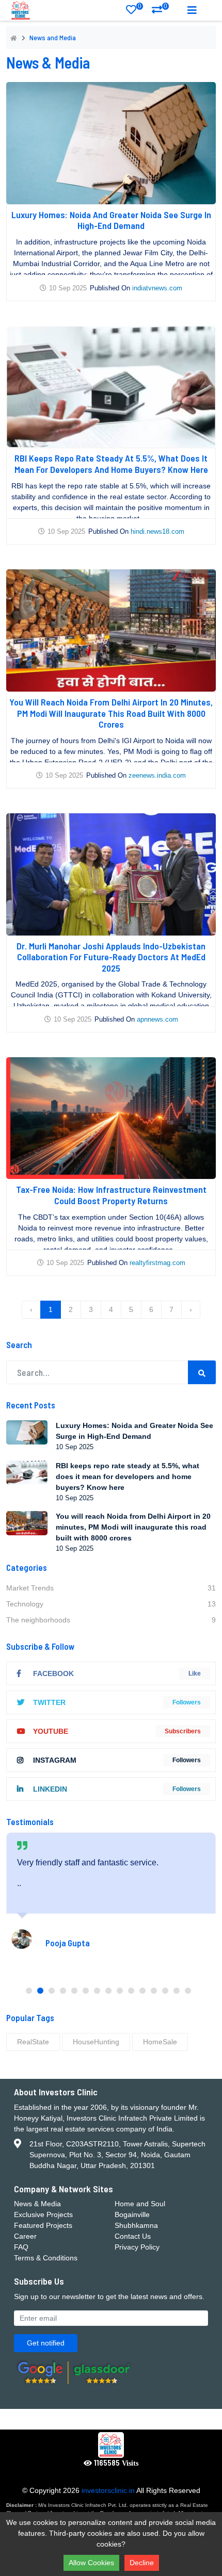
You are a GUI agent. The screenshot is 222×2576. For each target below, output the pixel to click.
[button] (29, 1991)
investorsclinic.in (108, 2490)
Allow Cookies (91, 2563)
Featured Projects (43, 2225)
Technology (111, 1604)
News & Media (37, 2204)
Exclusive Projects (43, 2214)
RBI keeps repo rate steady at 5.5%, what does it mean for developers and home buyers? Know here (111, 464)
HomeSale (160, 2042)
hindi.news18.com (157, 531)
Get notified (46, 2343)
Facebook (53, 1673)
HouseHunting (96, 2042)
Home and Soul (140, 2204)
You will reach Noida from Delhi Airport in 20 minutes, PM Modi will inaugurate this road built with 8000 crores (111, 713)
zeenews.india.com (157, 775)
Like (195, 1673)
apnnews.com (157, 1019)
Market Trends (111, 1588)
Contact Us (133, 2236)
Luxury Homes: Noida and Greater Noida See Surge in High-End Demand (111, 220)
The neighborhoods (111, 1620)
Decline (142, 2563)
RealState (33, 2042)
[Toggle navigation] (192, 10)
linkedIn (50, 1789)
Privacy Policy (137, 2247)
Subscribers (183, 1731)
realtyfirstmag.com (157, 1263)
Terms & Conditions (46, 2258)
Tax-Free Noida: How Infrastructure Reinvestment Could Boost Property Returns (111, 1195)
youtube (51, 1731)
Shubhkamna (136, 2225)
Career (25, 2236)
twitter (49, 1702)
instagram (55, 1760)
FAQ (21, 2247)
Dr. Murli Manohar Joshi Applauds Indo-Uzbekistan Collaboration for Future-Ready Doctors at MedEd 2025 (111, 957)
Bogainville (132, 2214)
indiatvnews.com (157, 288)
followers (187, 1702)
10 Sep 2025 (68, 288)
